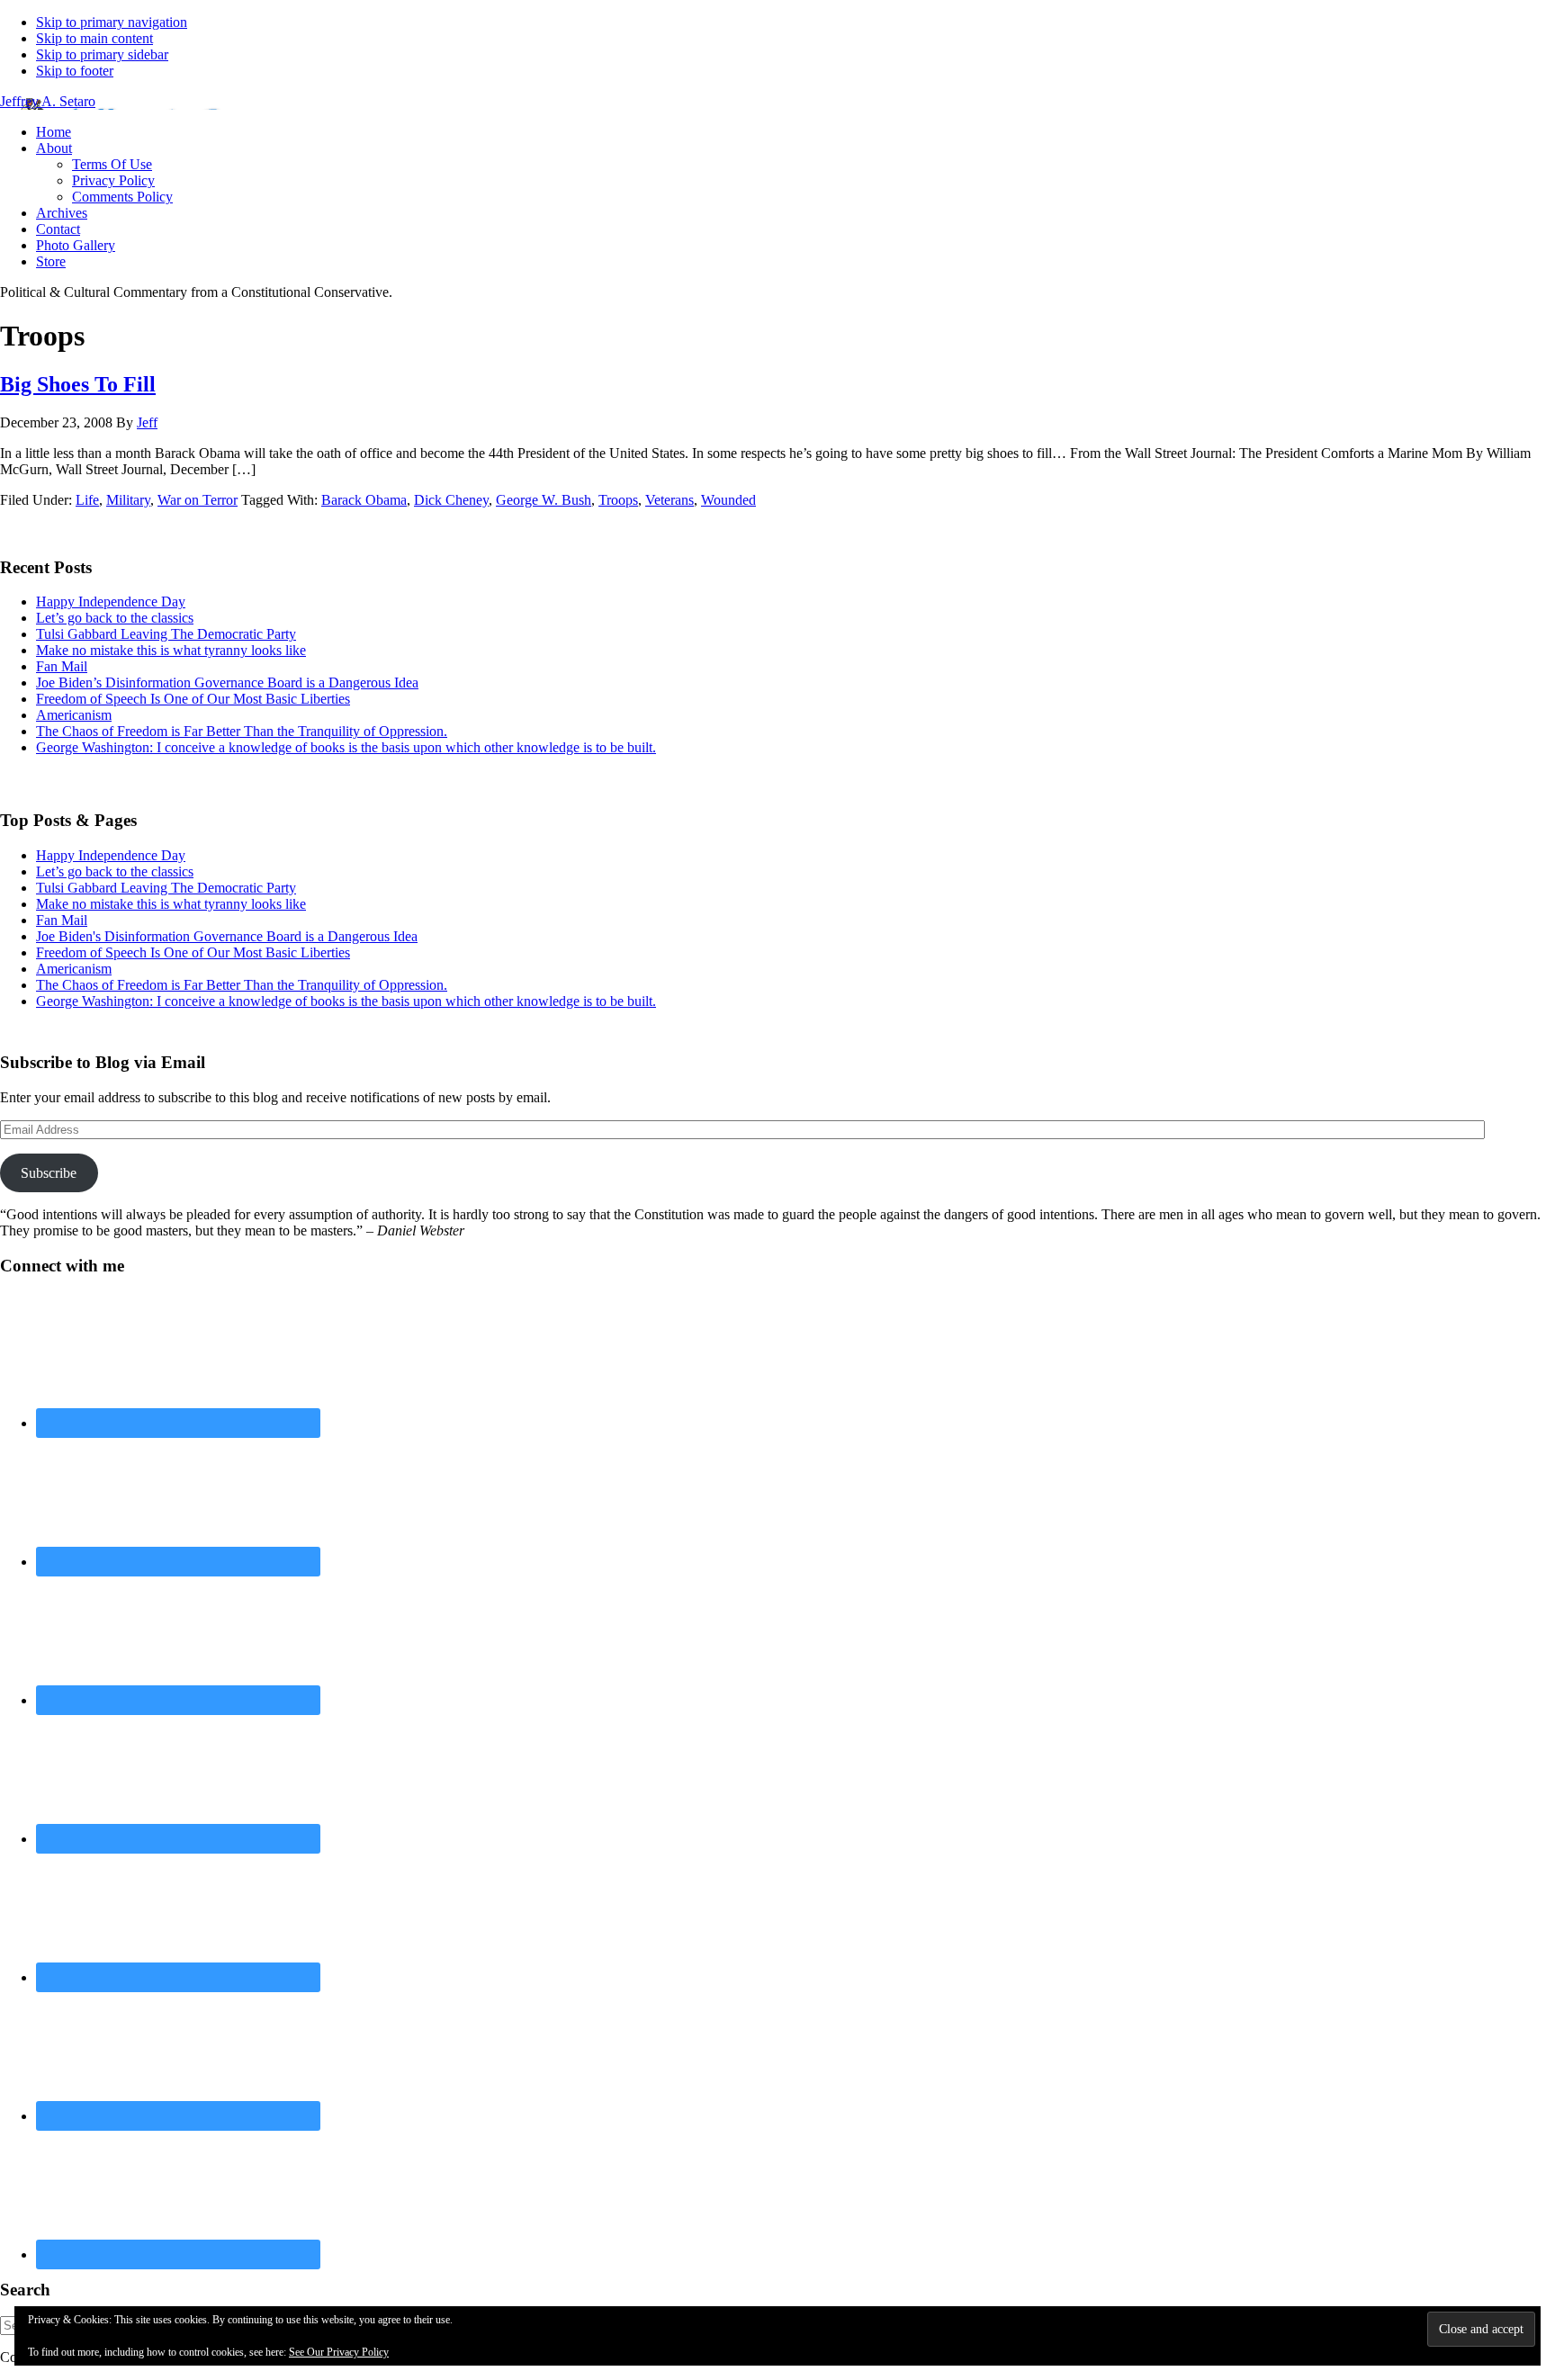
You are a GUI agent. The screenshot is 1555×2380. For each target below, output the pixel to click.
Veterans (670, 500)
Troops (618, 500)
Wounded (728, 500)
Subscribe (49, 1173)
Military (128, 500)
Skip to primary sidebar (102, 54)
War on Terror (198, 500)
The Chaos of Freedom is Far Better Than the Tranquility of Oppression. (242, 731)
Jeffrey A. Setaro (48, 101)
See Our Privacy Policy (339, 2352)
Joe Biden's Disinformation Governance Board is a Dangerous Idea (227, 936)
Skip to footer (75, 71)
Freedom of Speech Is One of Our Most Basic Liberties (193, 699)
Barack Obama (364, 500)
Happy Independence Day (111, 602)
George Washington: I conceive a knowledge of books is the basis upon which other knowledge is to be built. (346, 747)
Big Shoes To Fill (78, 384)
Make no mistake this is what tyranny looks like (171, 650)
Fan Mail (62, 666)
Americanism (74, 715)
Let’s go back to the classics (115, 618)
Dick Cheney (451, 500)
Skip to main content (94, 38)
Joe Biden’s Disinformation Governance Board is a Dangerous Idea (227, 683)
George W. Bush (544, 500)
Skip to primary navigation (112, 22)
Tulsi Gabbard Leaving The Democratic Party (166, 634)
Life (87, 500)
